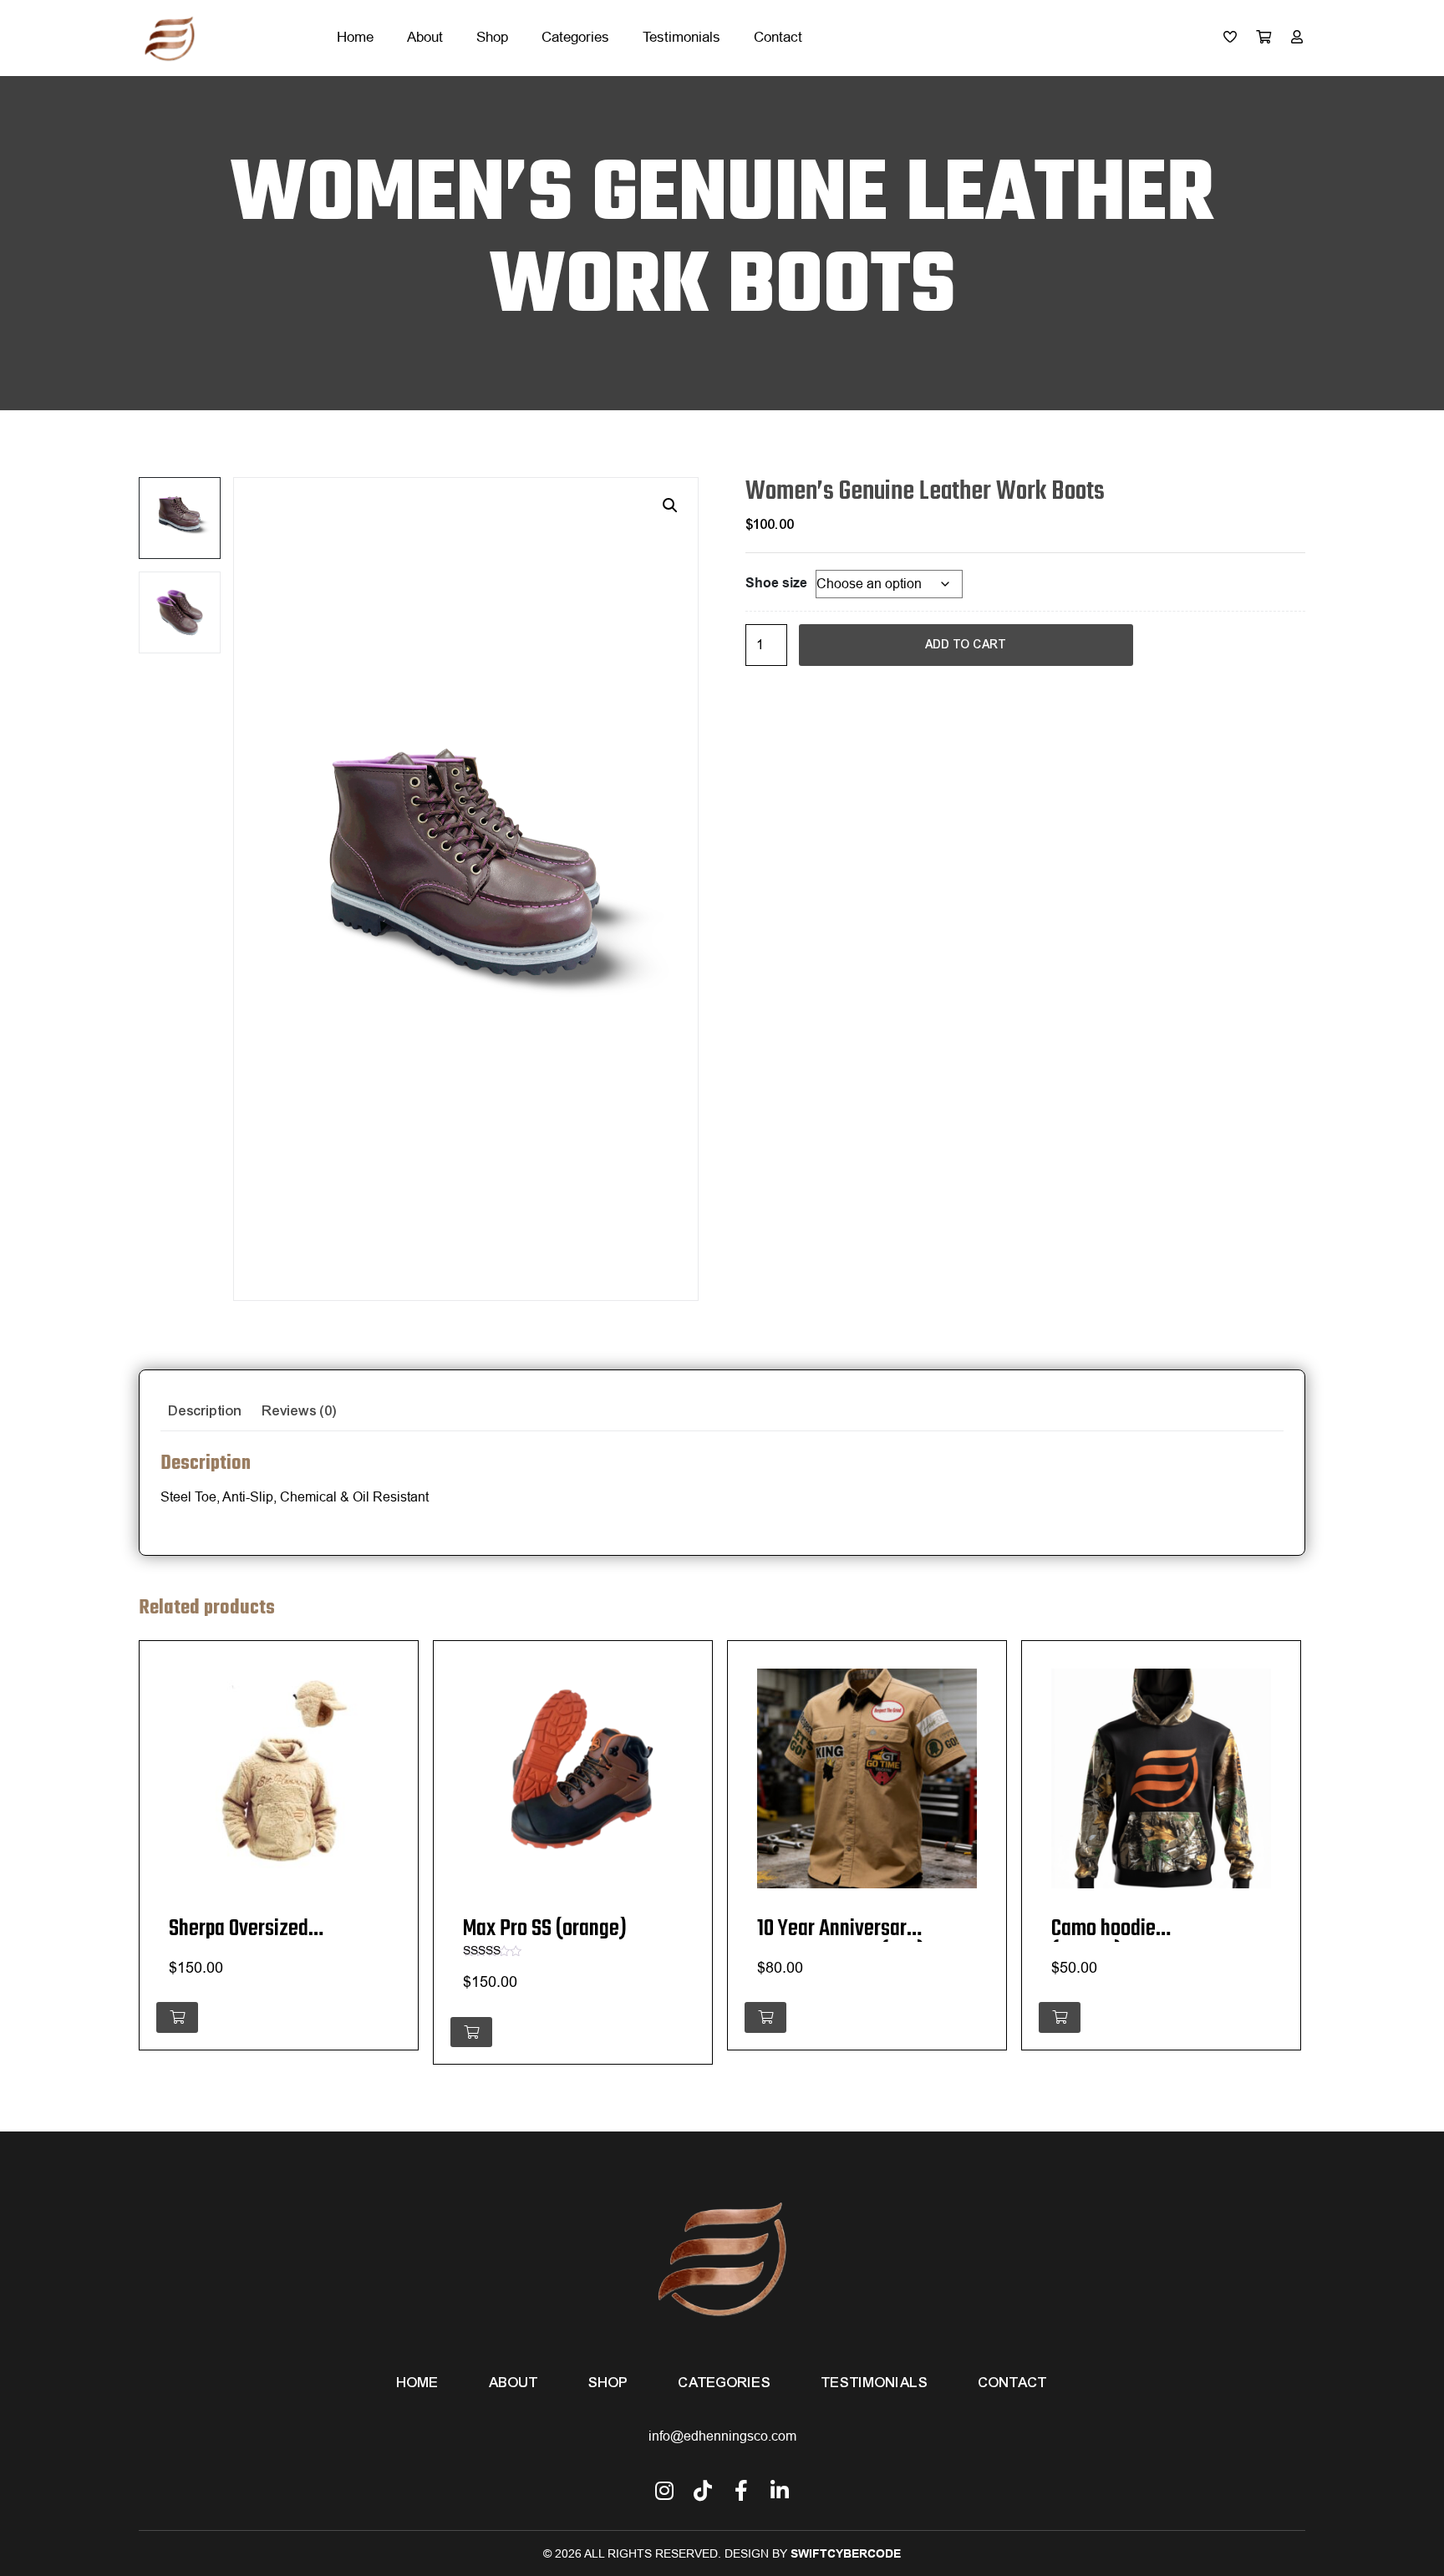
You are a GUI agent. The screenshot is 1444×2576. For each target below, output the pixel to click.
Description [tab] (206, 1411)
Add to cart (966, 645)
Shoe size (776, 583)
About (425, 37)
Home (355, 37)
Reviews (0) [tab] (300, 1411)
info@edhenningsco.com (722, 2436)
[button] (670, 506)
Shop (492, 37)
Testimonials (681, 37)
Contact (778, 37)
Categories (575, 37)
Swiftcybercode (846, 2553)
